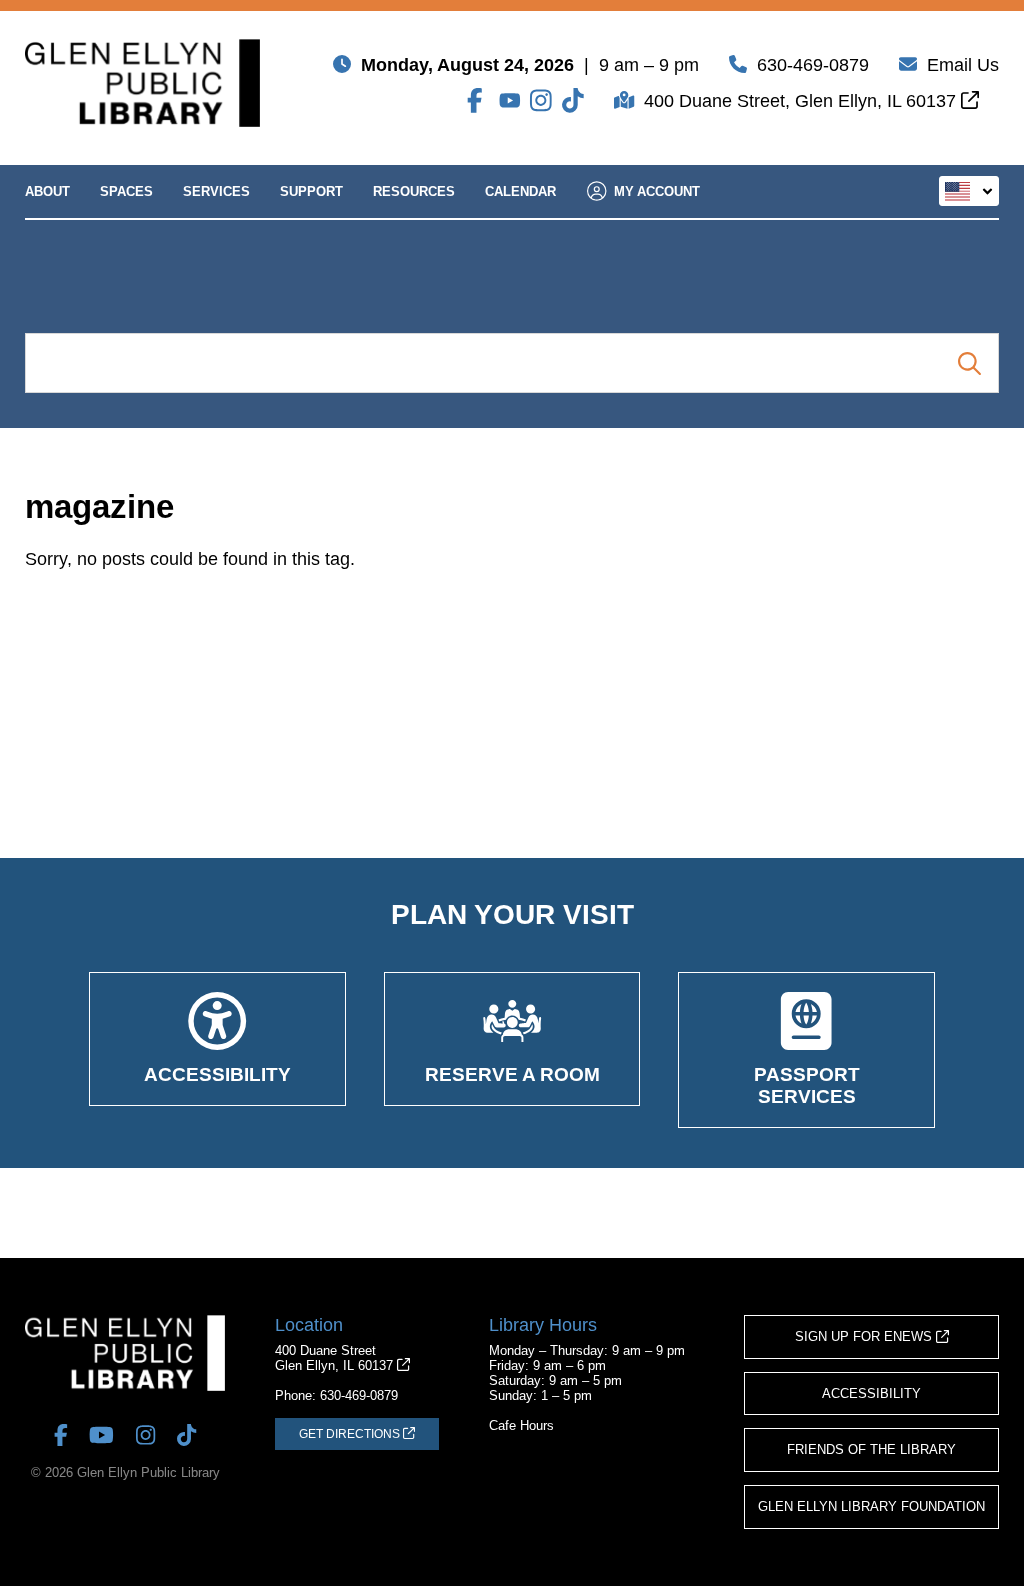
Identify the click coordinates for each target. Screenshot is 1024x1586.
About (47, 191)
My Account (657, 191)
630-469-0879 (813, 65)
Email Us (963, 65)
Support (311, 191)
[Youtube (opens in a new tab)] (510, 100)
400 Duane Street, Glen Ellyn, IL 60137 (802, 101)
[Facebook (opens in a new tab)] (478, 100)
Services (216, 191)
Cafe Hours (521, 1425)
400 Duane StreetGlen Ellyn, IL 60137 (336, 1358)
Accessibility (871, 1393)
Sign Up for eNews (865, 1336)
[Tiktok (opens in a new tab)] (573, 100)
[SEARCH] (970, 363)
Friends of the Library (871, 1449)
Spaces (126, 191)
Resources (414, 191)
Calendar (520, 191)
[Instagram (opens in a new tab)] (541, 100)
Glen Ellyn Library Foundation (871, 1506)
